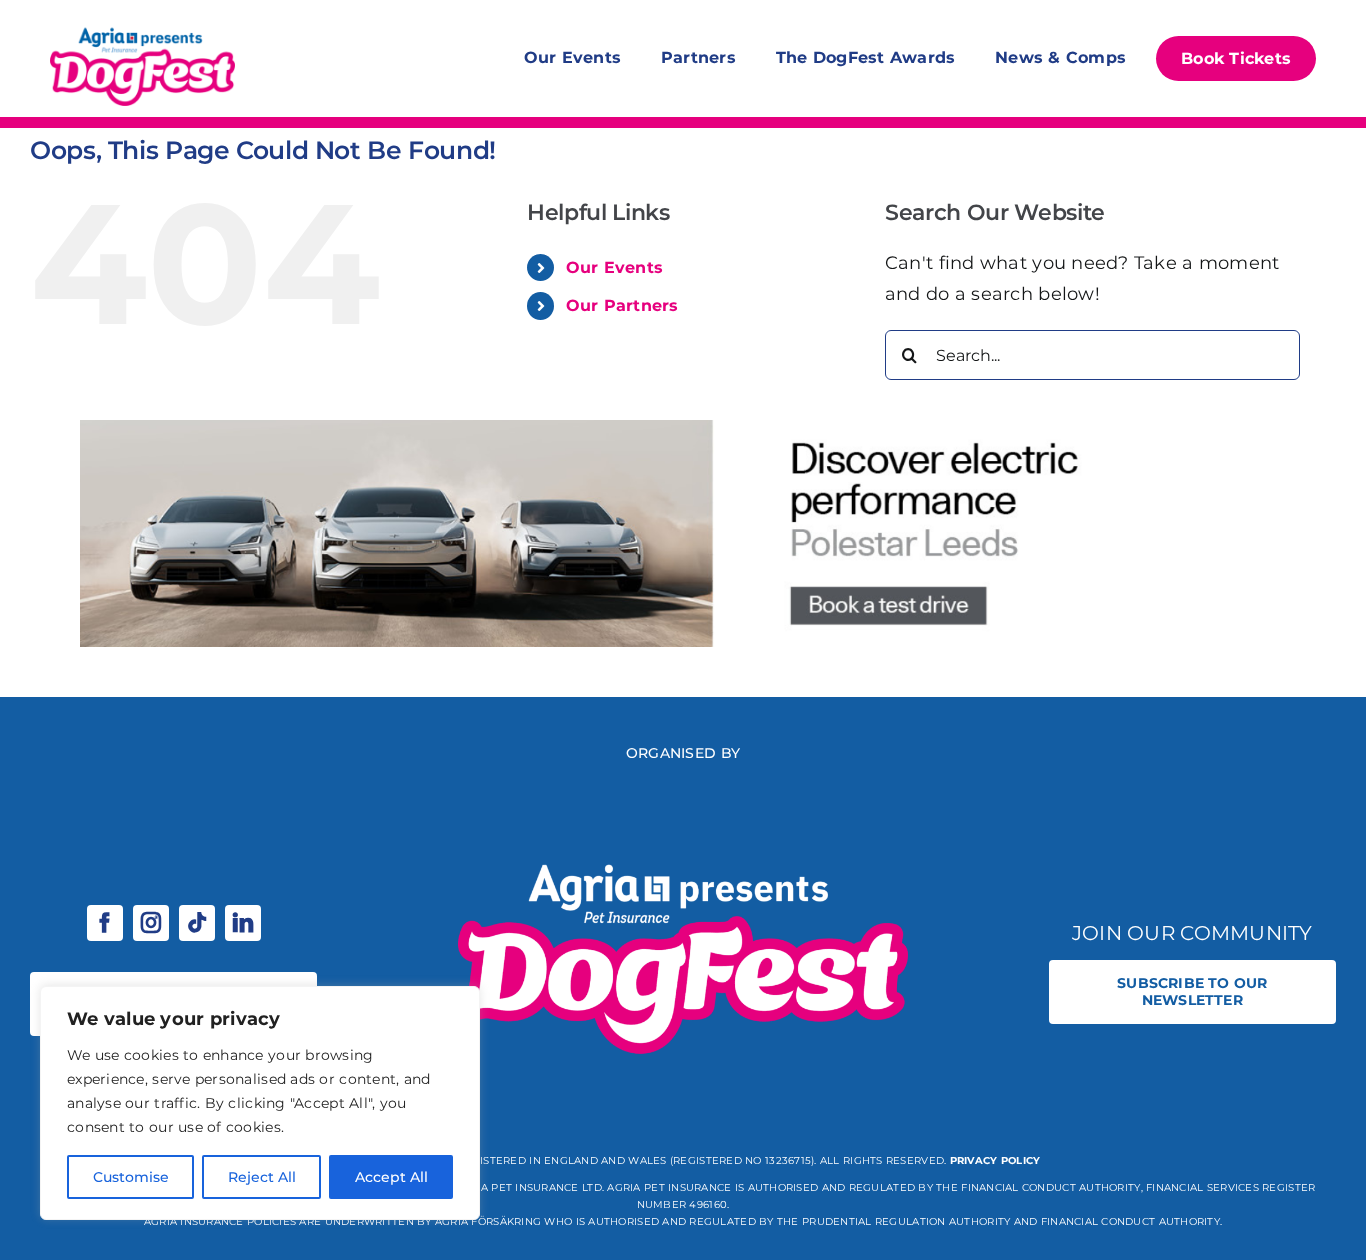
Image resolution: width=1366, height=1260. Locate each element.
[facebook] (105, 923)
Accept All (391, 1177)
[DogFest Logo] (142, 30)
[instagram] (151, 923)
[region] (260, 1103)
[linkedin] (243, 923)
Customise (131, 1177)
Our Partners (622, 305)
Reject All (262, 1177)
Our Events (615, 267)
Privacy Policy (995, 1160)
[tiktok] (197, 923)
